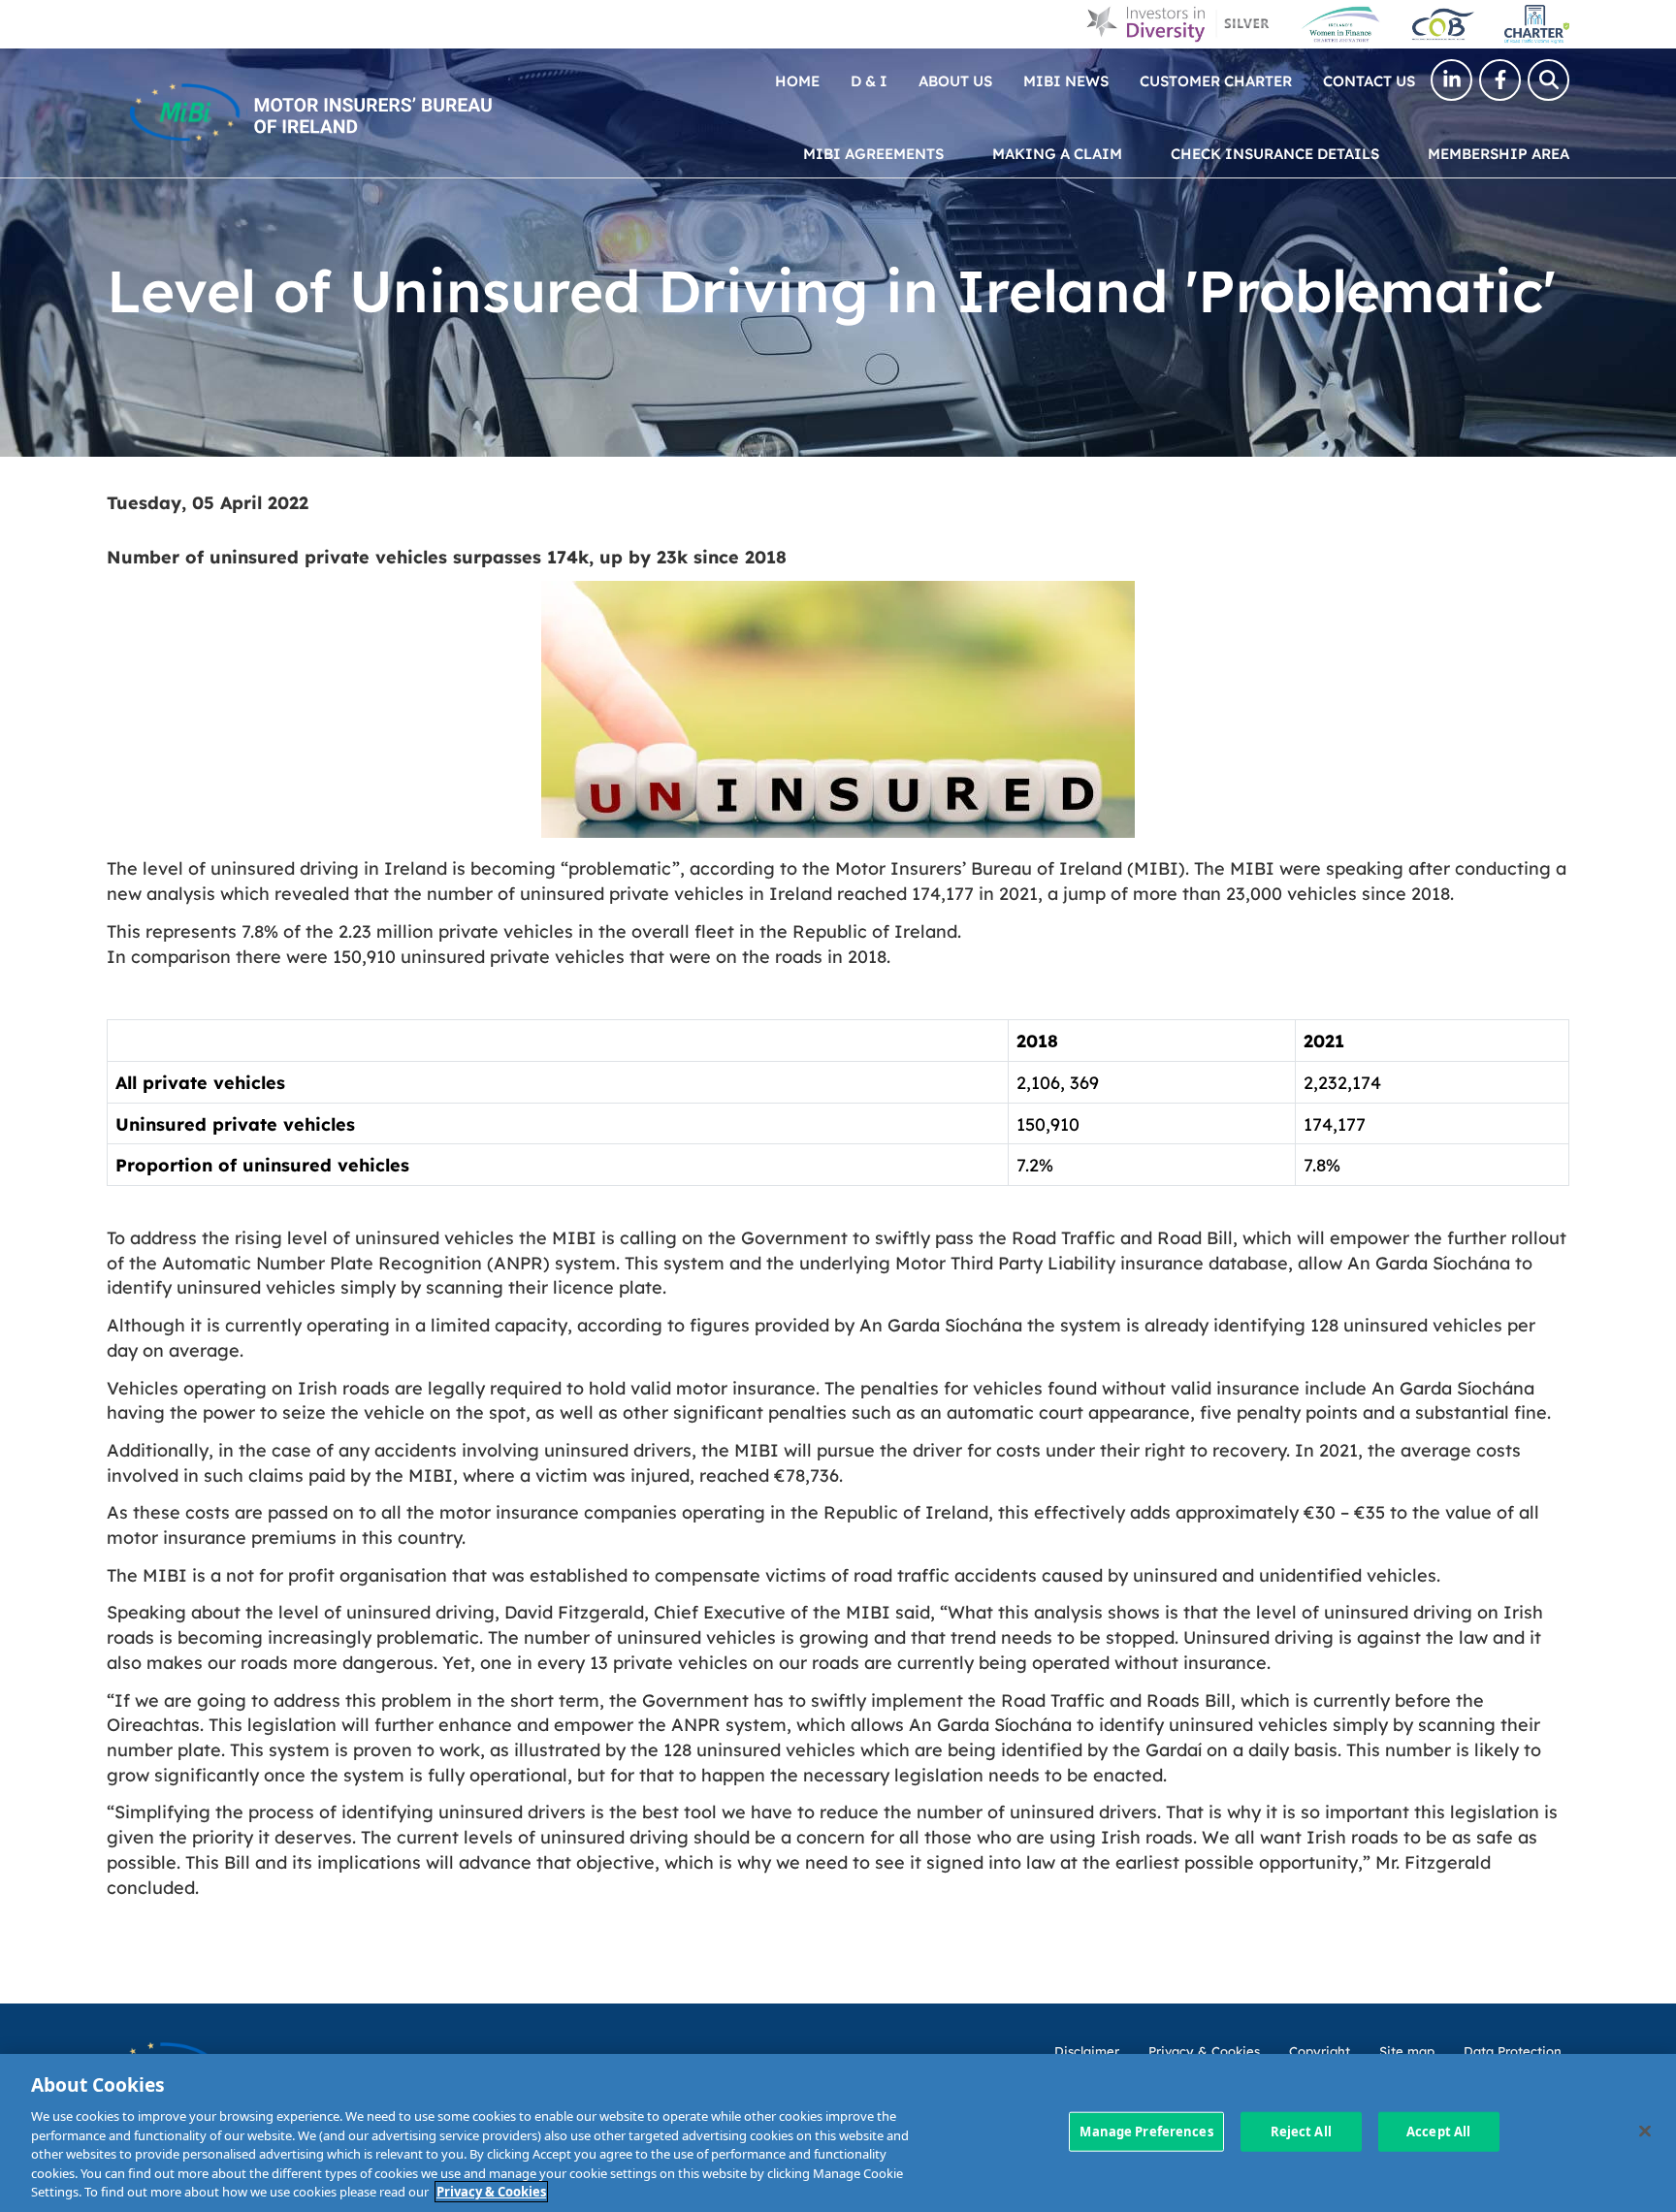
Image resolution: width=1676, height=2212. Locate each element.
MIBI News (1066, 80)
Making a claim (1057, 153)
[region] (838, 2133)
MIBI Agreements (873, 153)
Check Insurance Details (1275, 153)
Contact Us (1369, 80)
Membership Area (1499, 153)
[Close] (1645, 2131)
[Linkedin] (1451, 80)
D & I (869, 80)
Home (797, 80)
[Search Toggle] (1548, 80)
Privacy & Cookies (491, 2192)
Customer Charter (1216, 80)
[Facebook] (1500, 80)
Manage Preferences (1146, 2131)
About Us (955, 80)
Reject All (1301, 2131)
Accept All (1438, 2131)
